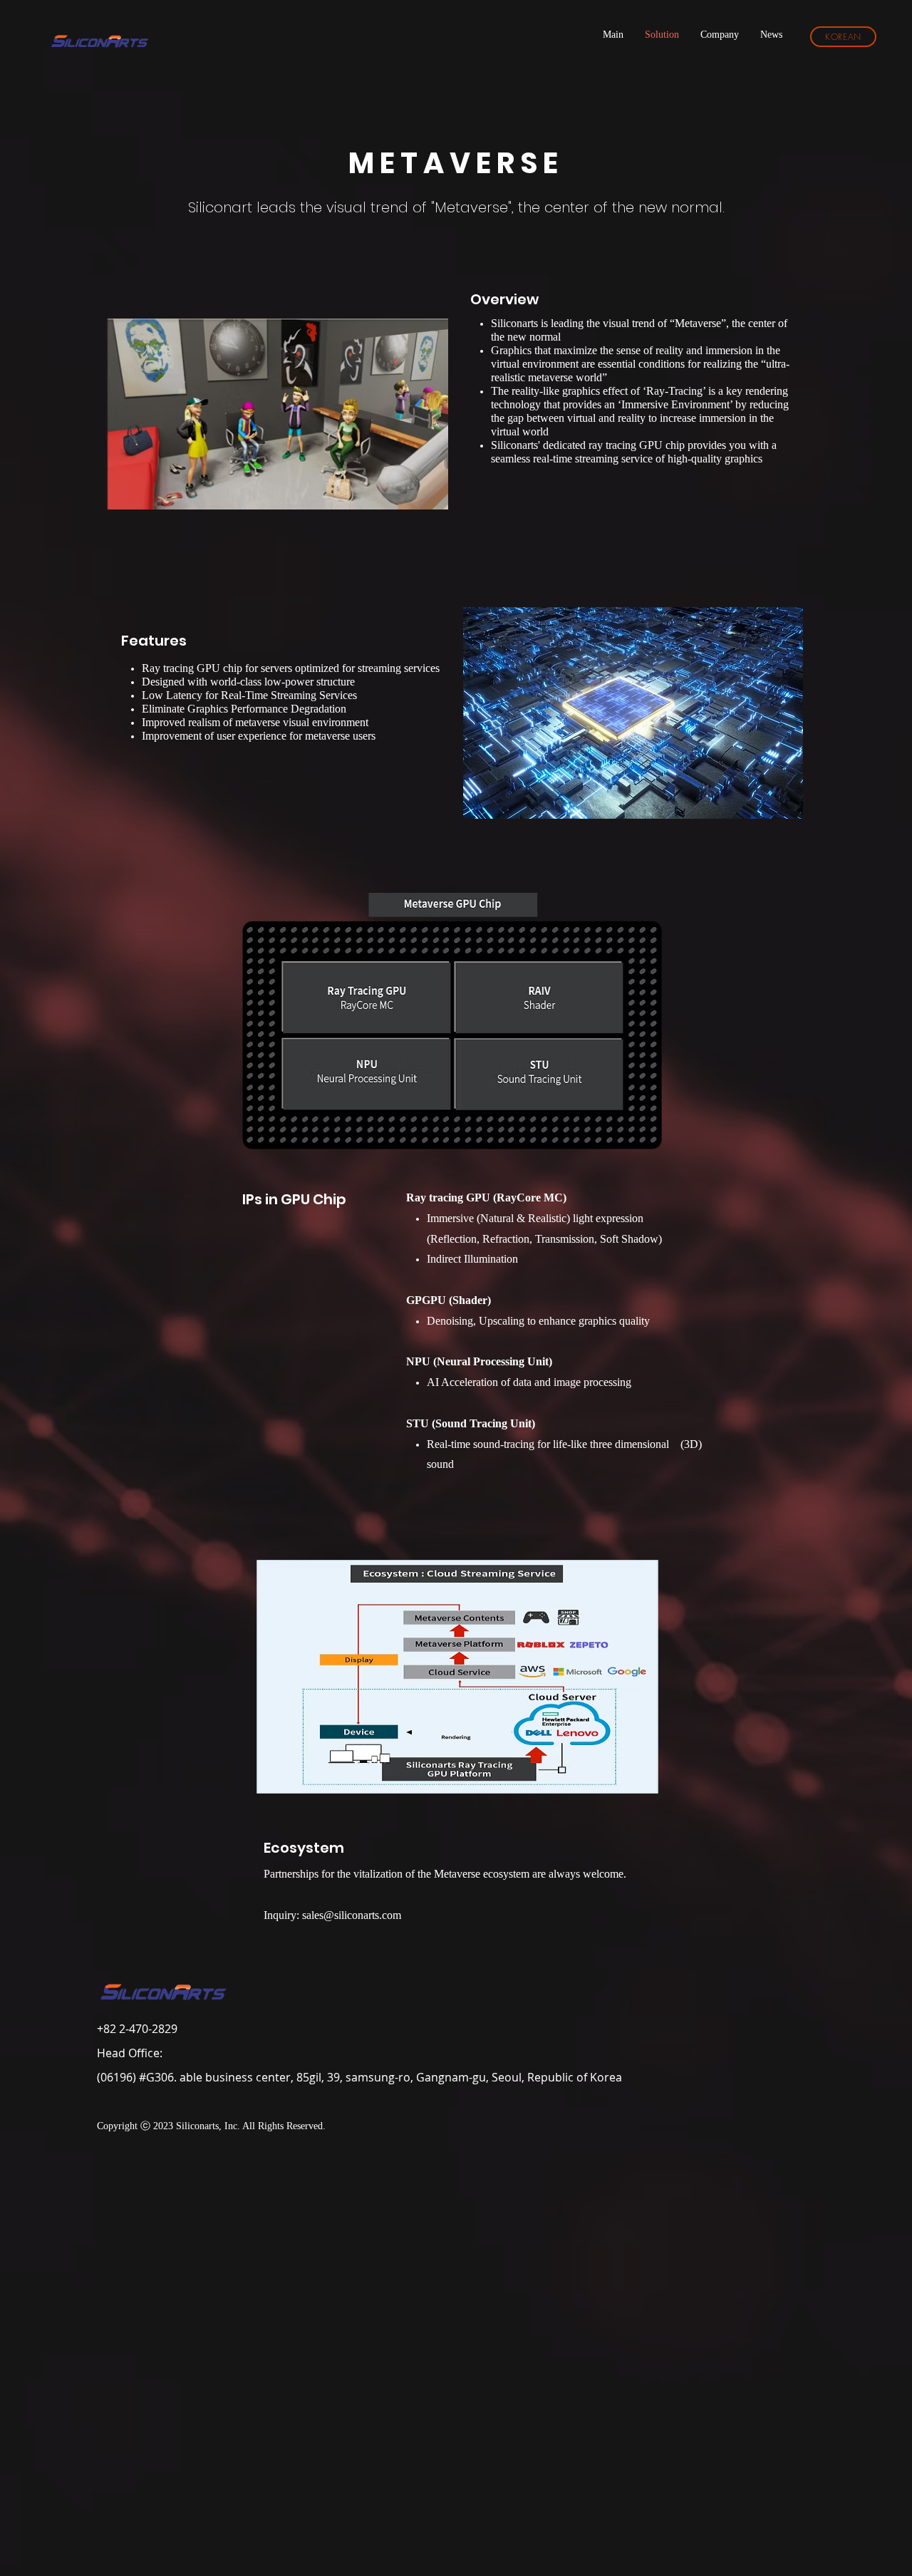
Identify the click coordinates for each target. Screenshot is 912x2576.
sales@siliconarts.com (352, 1916)
